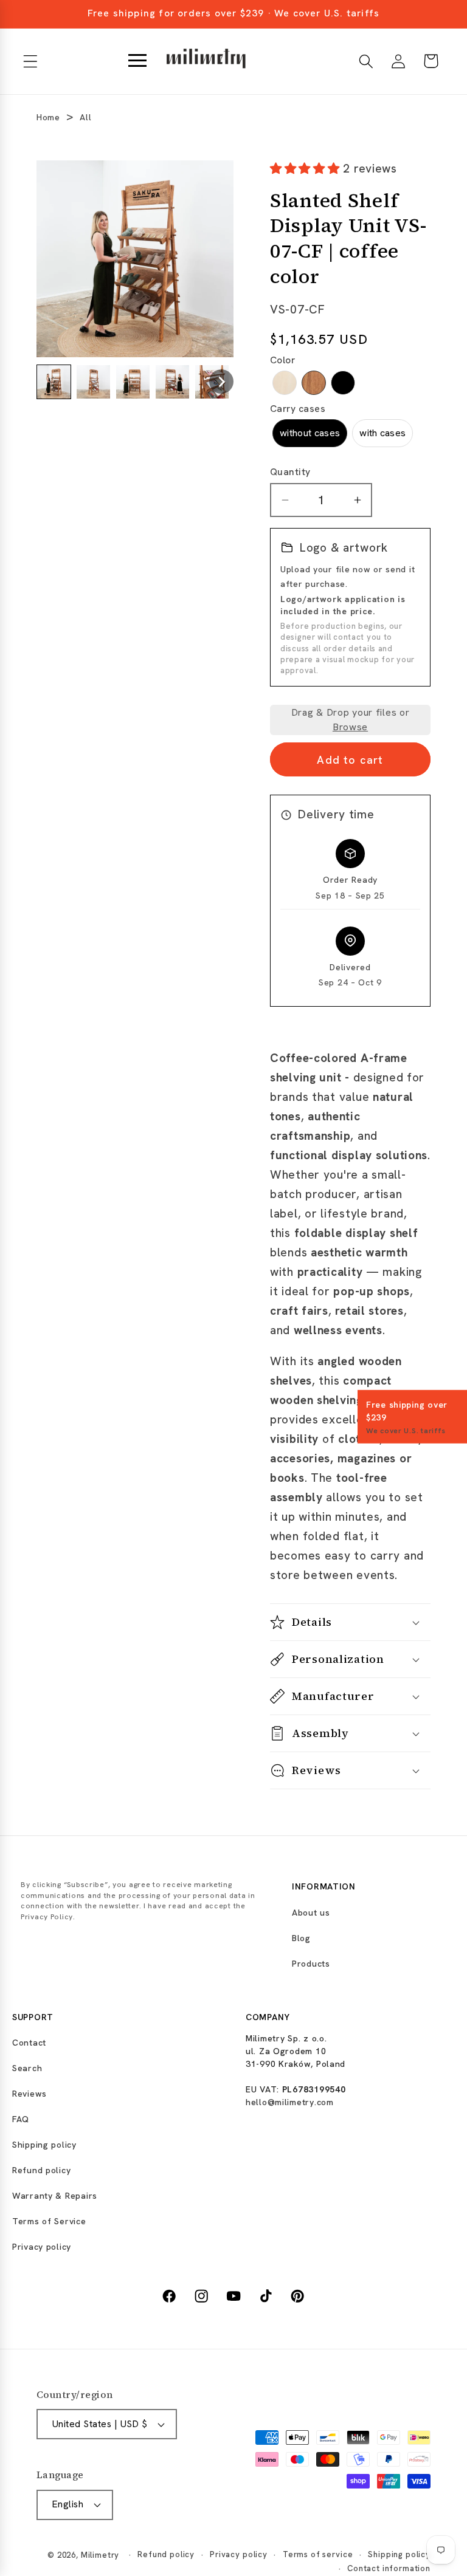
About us (311, 1913)
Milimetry (100, 2555)
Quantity (290, 472)
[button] (31, 61)
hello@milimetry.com (290, 2102)
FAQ (21, 2119)
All (85, 117)
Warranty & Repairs (55, 2196)
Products (311, 1964)
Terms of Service (49, 2221)
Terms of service (318, 2554)
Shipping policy (44, 2145)
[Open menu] (137, 61)
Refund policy (41, 2170)
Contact (29, 2043)
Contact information (389, 2568)
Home (48, 117)
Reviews (29, 2094)
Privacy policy (42, 2247)
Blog (301, 1938)
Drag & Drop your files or (351, 720)
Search (27, 2068)
